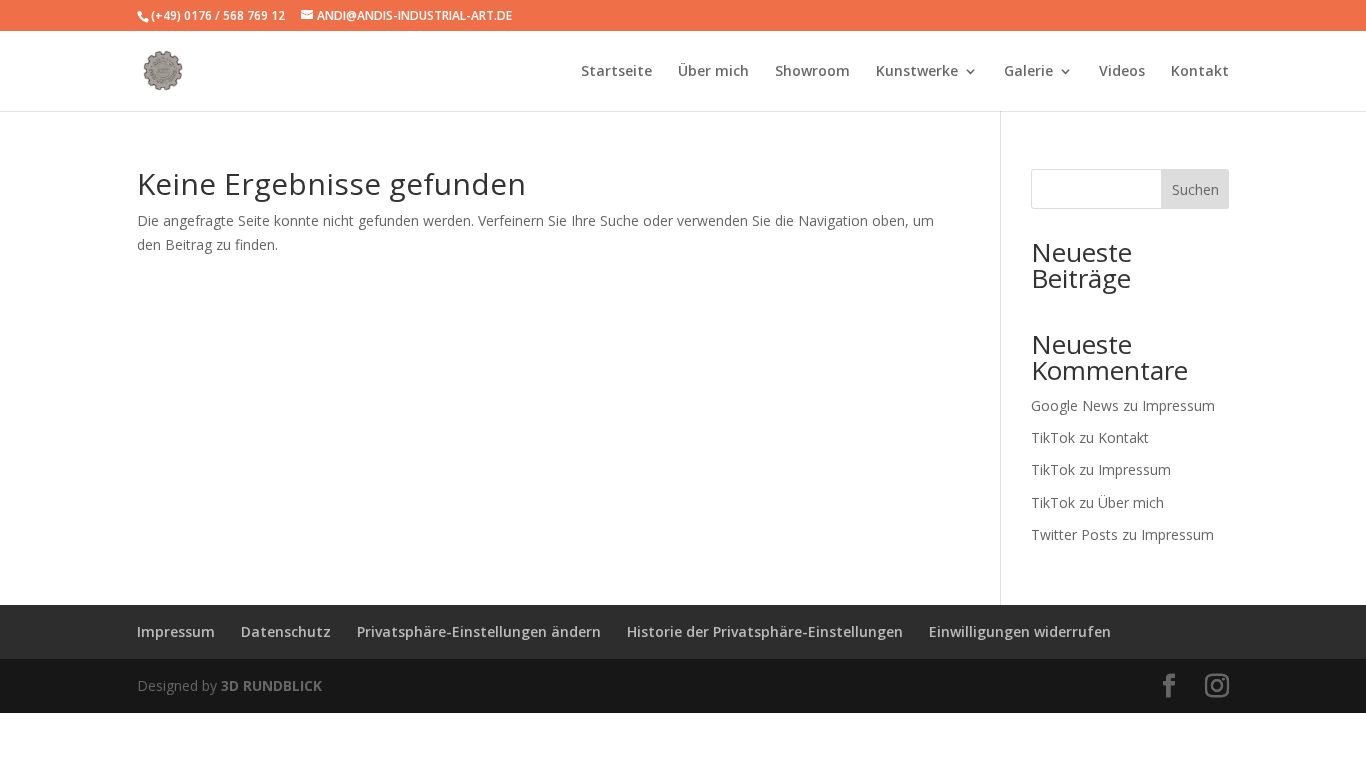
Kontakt (1200, 72)
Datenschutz (286, 631)
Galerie (1028, 72)
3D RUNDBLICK (271, 685)
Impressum (1178, 405)
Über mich (713, 72)
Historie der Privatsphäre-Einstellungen (765, 631)
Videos (1122, 72)
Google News (1075, 405)
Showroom (812, 72)
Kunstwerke (917, 72)
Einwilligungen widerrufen (1020, 631)
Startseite (616, 72)
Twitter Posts (1074, 534)
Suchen (1195, 189)
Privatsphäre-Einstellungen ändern (479, 631)
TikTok (1053, 437)
